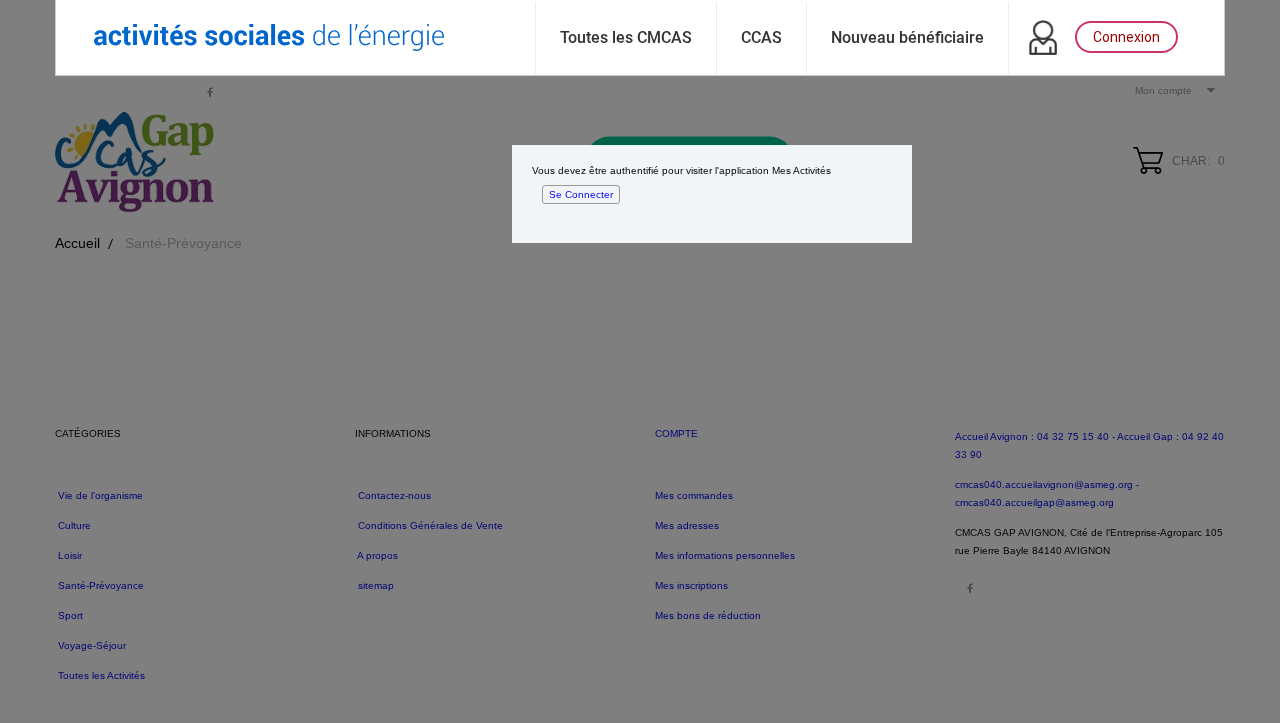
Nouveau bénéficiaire (907, 37)
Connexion (1126, 37)
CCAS (761, 37)
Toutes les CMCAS (626, 37)
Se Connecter (581, 194)
